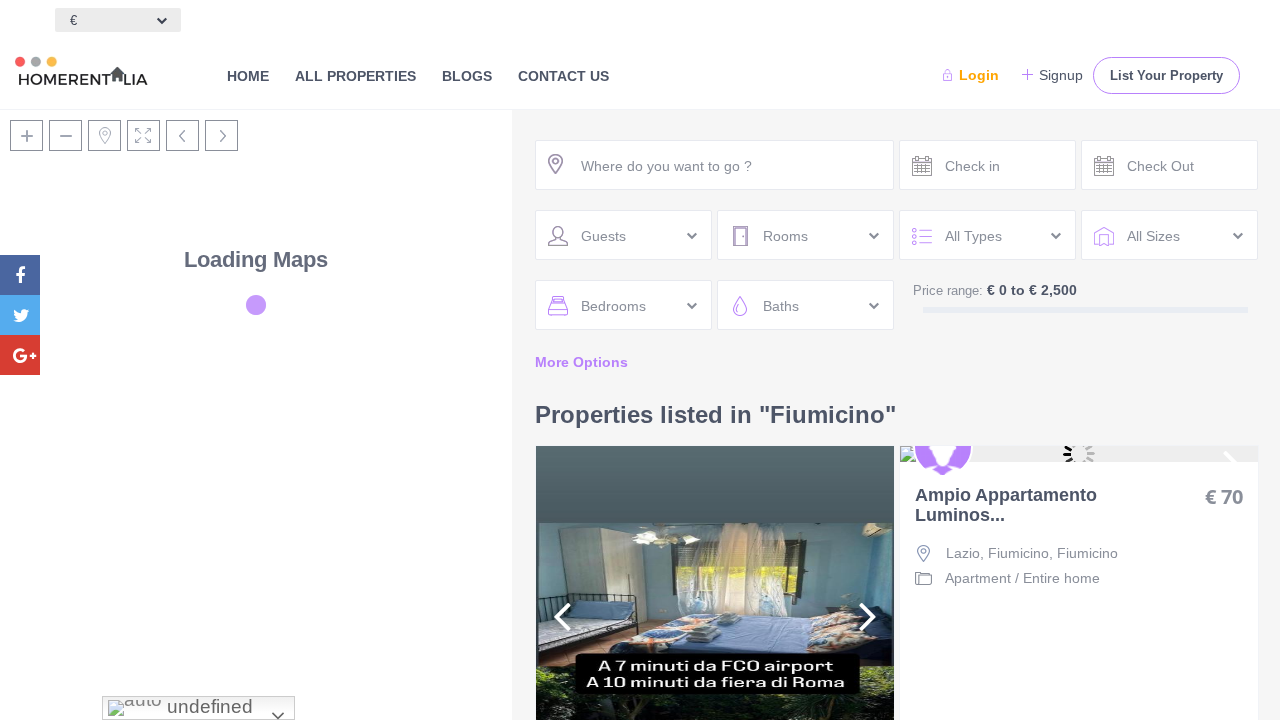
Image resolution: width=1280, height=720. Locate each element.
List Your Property (1166, 75)
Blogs (467, 76)
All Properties (355, 76)
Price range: (948, 290)
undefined (207, 706)
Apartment (978, 578)
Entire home (1061, 578)
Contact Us (563, 76)
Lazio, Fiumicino (997, 553)
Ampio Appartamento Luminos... (1006, 505)
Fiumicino (1087, 553)
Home (248, 76)
